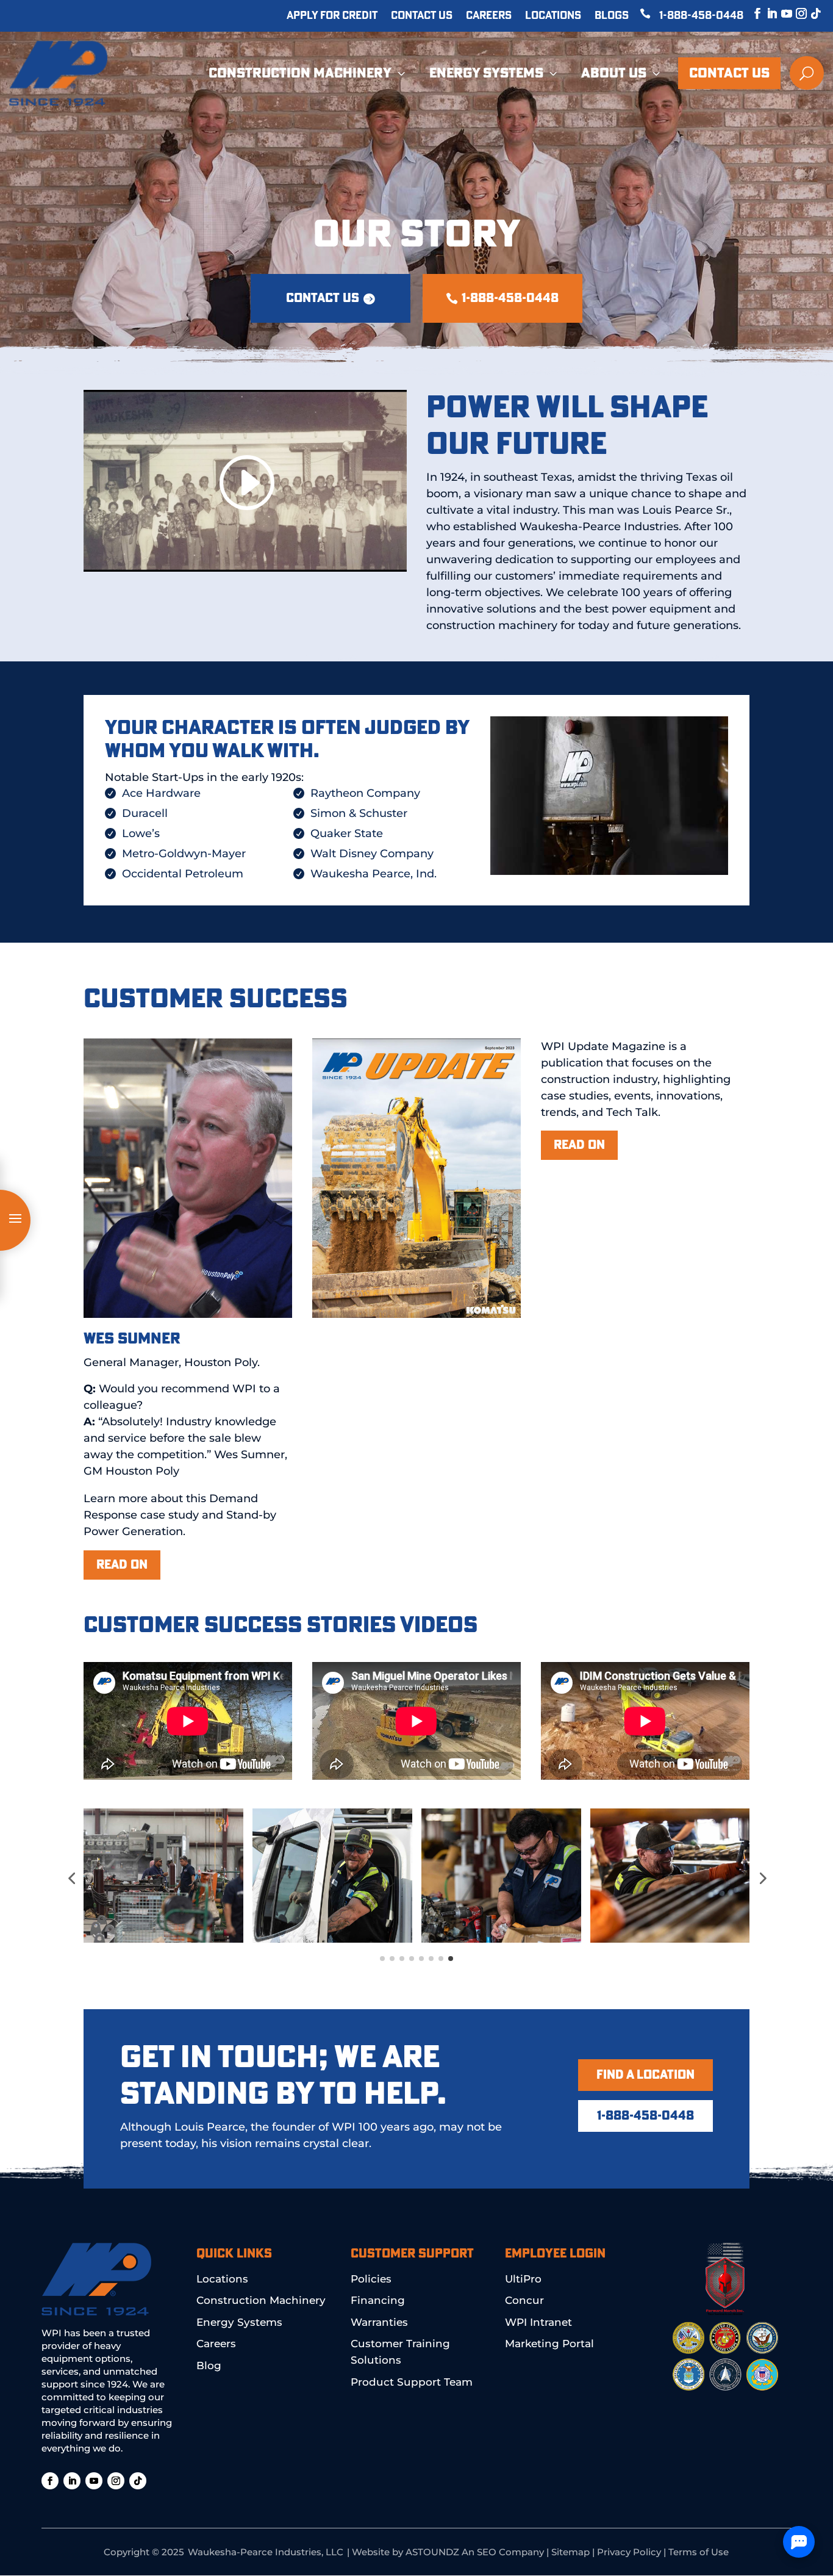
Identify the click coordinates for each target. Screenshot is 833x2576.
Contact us (323, 298)
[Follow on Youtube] (781, 13)
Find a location (645, 2075)
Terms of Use (699, 2552)
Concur (524, 2300)
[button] (71, 1878)
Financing (378, 2300)
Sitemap (570, 2552)
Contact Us (422, 16)
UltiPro (523, 2279)
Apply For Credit (332, 16)
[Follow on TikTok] (810, 13)
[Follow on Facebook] (751, 13)
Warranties (379, 2322)
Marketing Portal (549, 2344)
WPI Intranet (538, 2322)
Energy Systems (239, 2322)
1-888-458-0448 (701, 16)
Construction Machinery (261, 2300)
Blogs (612, 16)
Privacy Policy (629, 2552)
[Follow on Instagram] (795, 13)
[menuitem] (308, 73)
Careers (489, 16)
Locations (553, 16)
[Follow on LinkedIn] (766, 13)
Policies (371, 2279)
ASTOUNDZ (432, 2552)
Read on (122, 1565)
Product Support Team (412, 2382)
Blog (209, 2366)
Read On (579, 1145)
